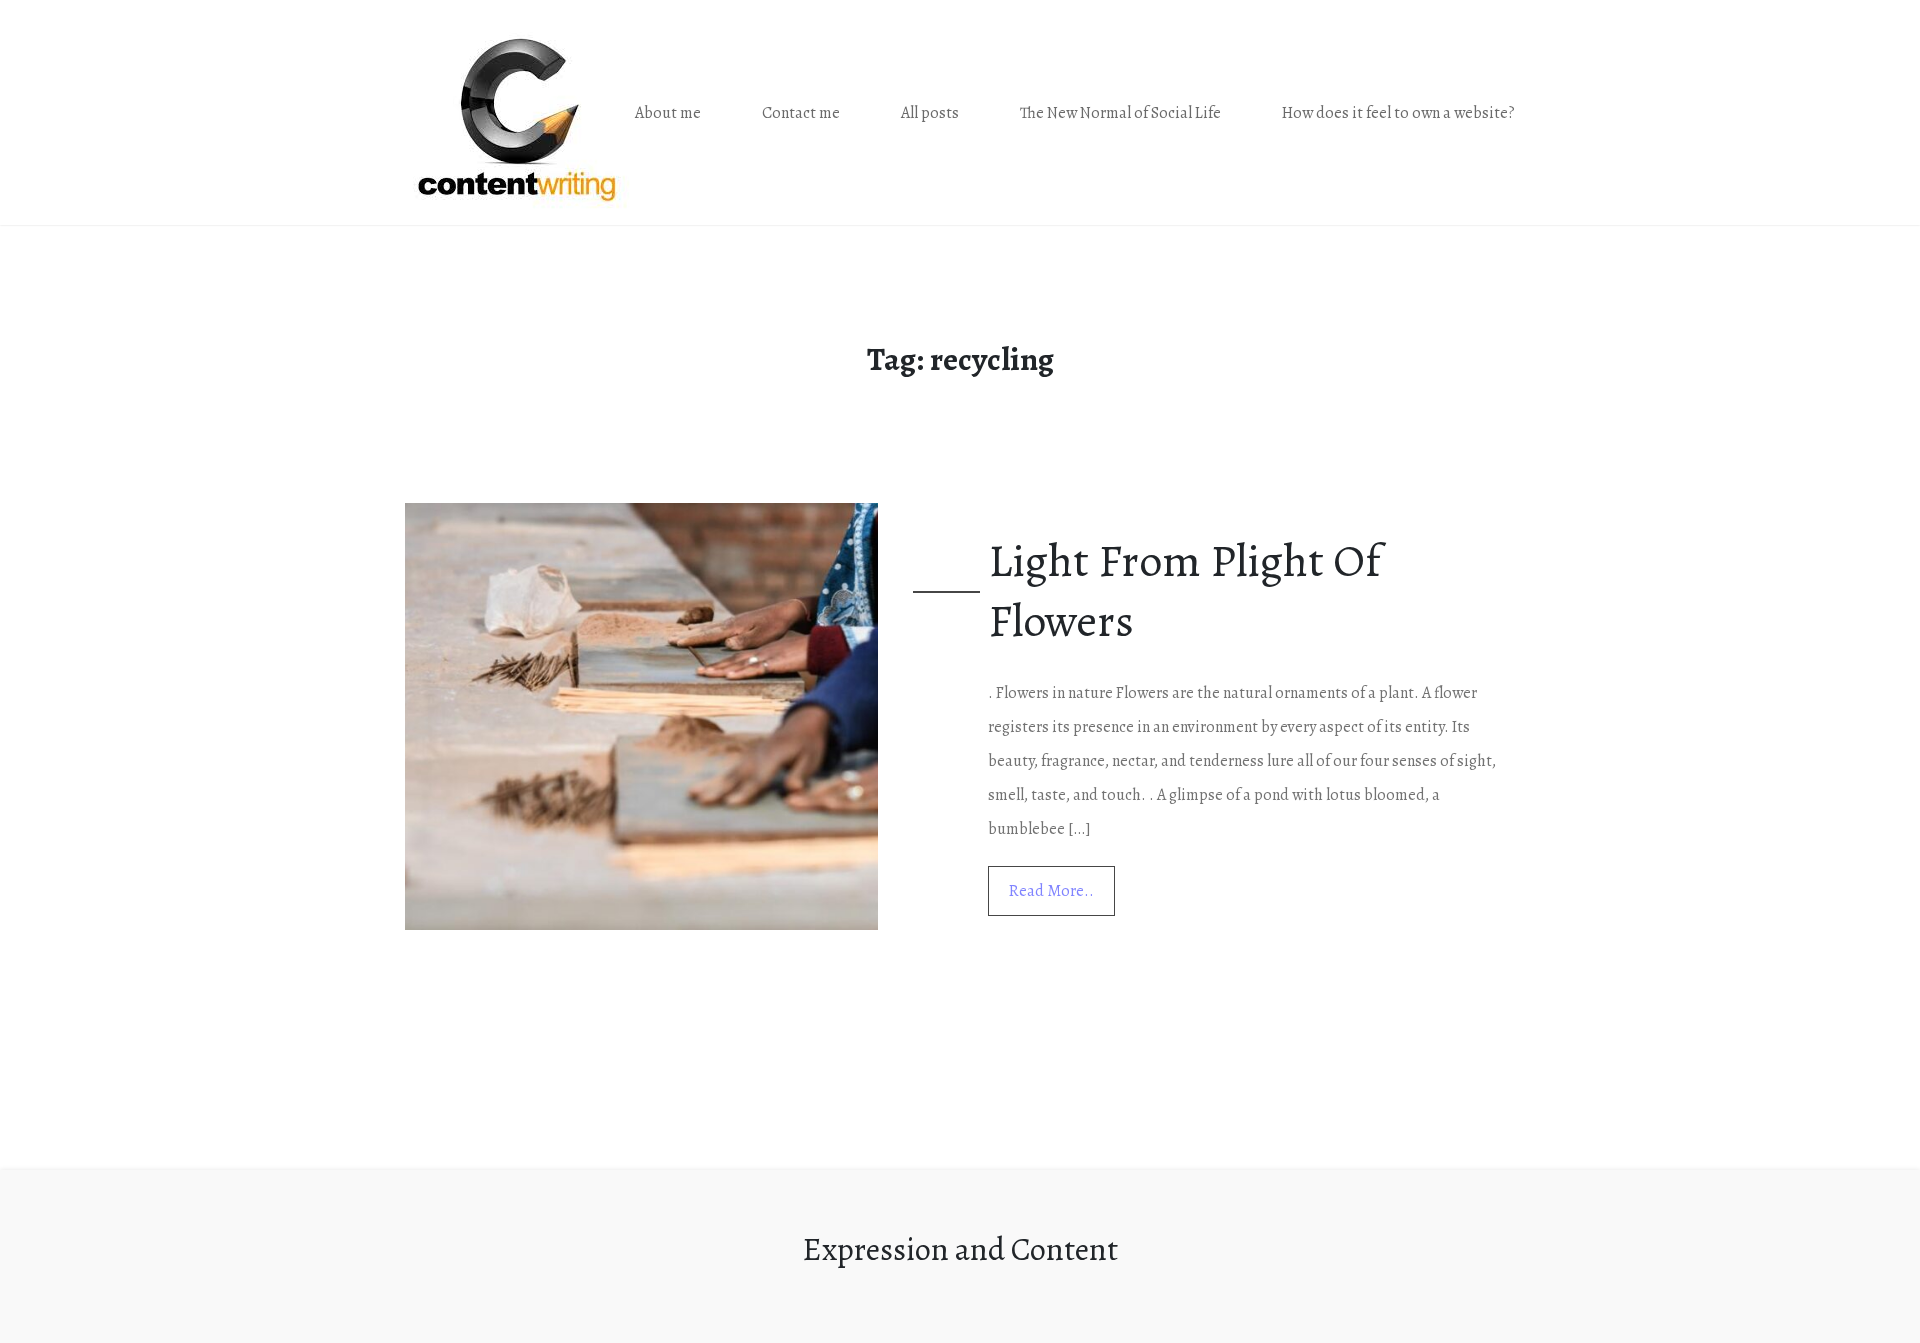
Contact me (801, 113)
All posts (930, 113)
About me (668, 113)
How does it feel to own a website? (1398, 113)
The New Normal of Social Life (1120, 113)
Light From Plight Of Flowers (1184, 590)
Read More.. (1051, 891)
